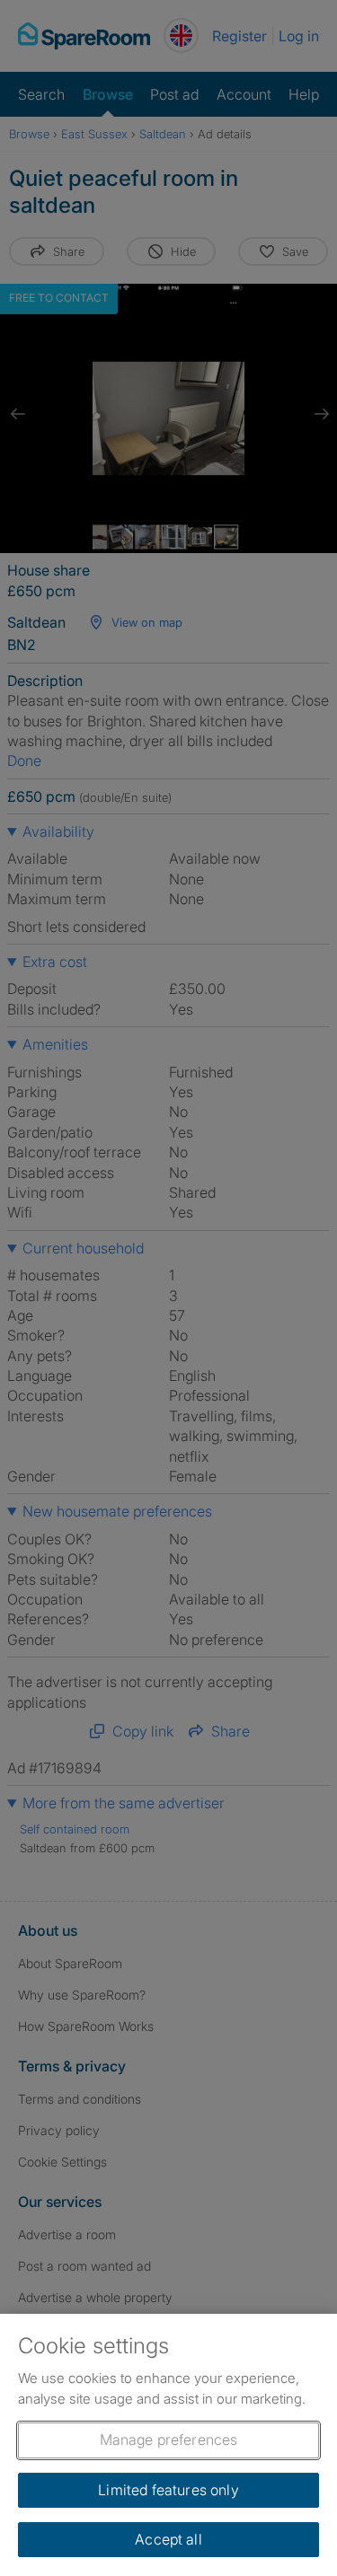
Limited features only (168, 2490)
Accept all (168, 2539)
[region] (168, 2445)
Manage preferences (169, 2440)
